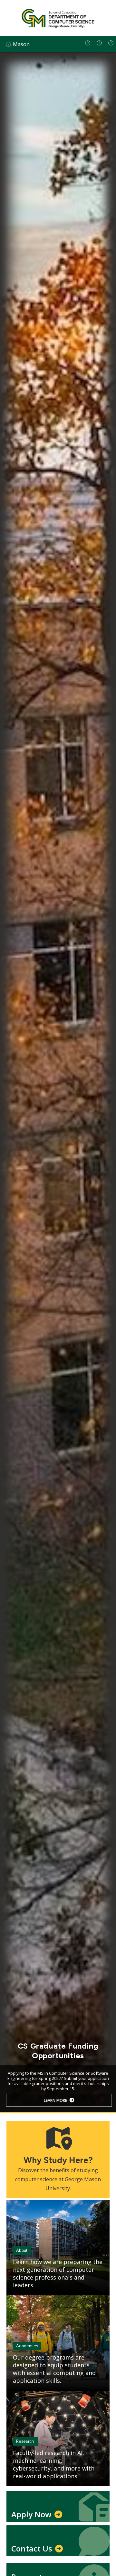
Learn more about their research (55, 2100)
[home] (88, 43)
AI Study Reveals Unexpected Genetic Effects (58, 2051)
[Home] (58, 18)
